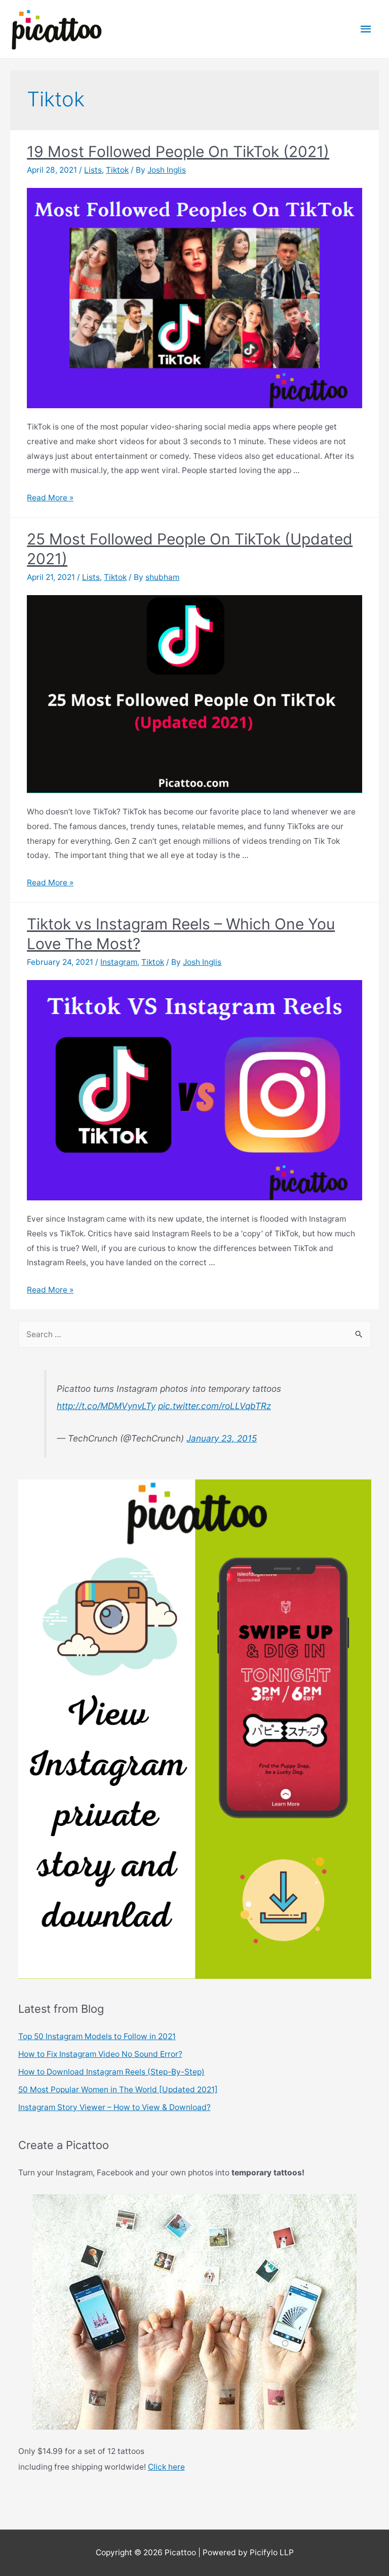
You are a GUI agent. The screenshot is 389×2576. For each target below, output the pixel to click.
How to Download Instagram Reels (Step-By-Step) (111, 2072)
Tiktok (117, 170)
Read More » (50, 498)
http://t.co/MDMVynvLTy (106, 1406)
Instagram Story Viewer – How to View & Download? (114, 2107)
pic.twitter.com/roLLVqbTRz (215, 1406)
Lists (93, 170)
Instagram (119, 962)
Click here (166, 2467)
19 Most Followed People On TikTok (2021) (178, 151)
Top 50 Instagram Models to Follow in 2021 (97, 2036)
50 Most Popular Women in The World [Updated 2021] (118, 2090)
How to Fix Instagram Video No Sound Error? (100, 2054)
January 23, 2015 (222, 1438)
